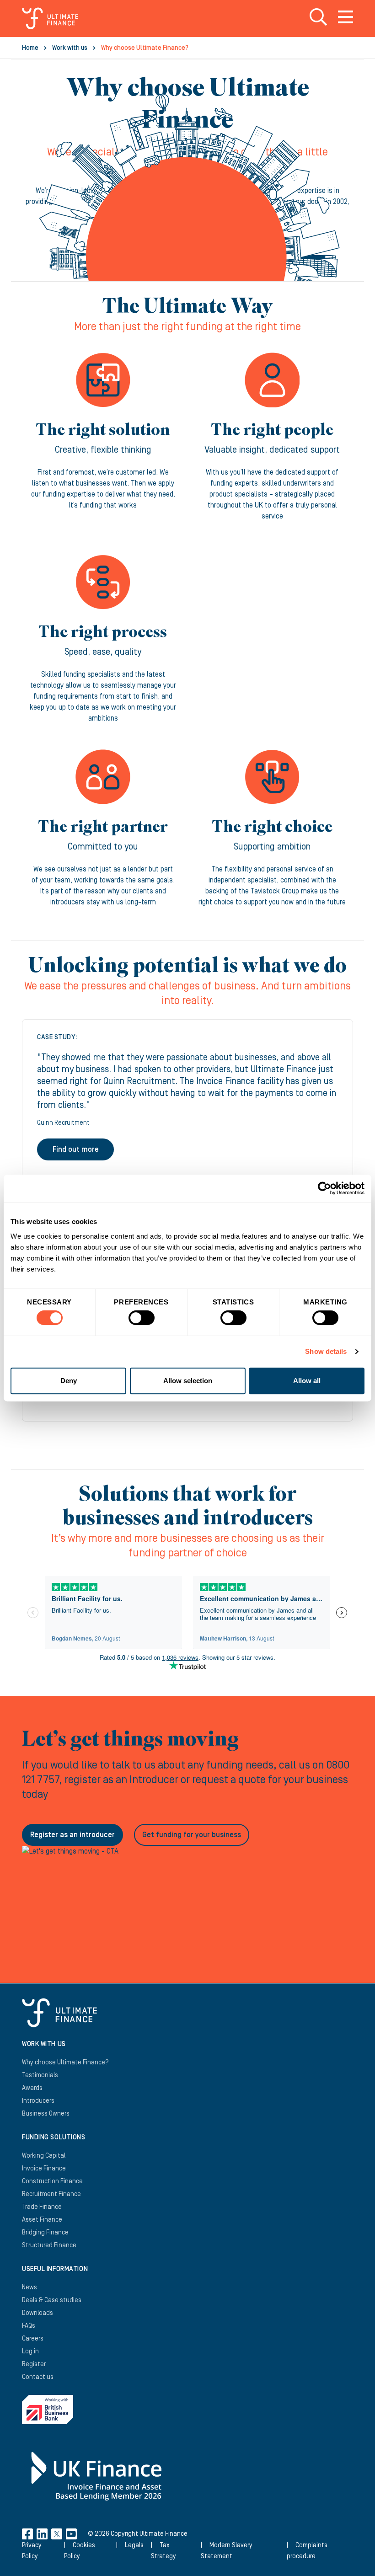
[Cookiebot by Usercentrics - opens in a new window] (324, 1188)
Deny (69, 1381)
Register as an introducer (72, 1835)
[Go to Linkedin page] (42, 2534)
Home (30, 48)
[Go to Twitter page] (57, 2534)
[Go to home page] (50, 18)
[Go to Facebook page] (27, 2534)
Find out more (76, 1149)
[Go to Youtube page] (71, 2534)
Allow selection (188, 1381)
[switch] (142, 1321)
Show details (326, 1351)
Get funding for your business (192, 1835)
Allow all (307, 1381)
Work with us (70, 48)
